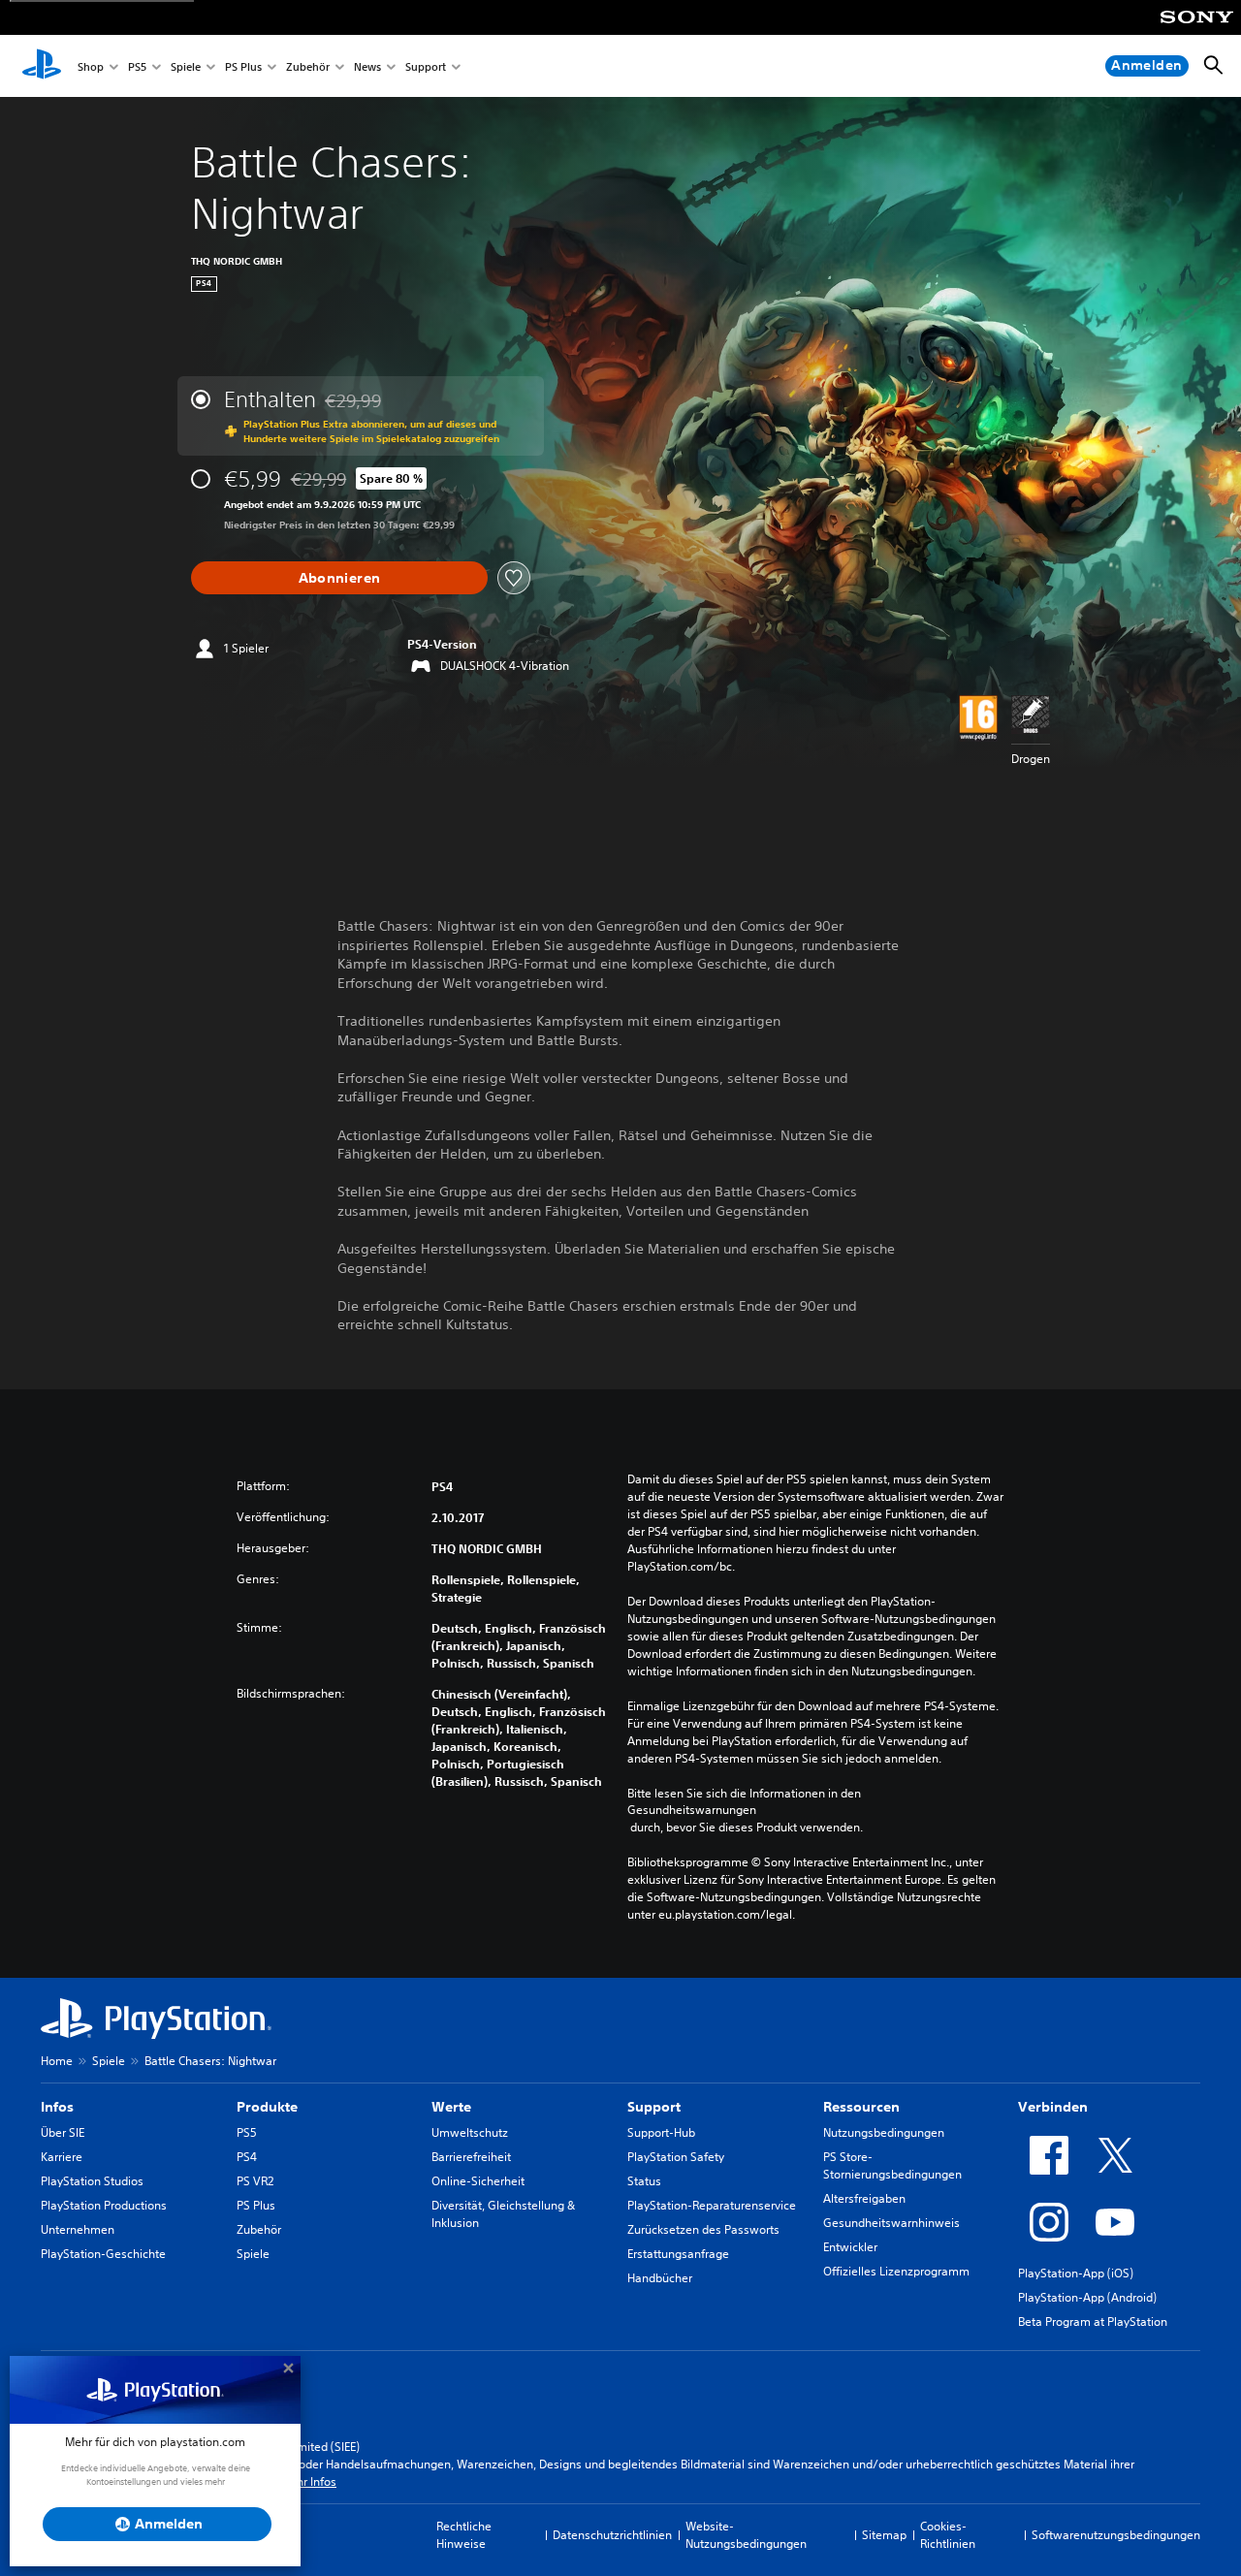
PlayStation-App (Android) (1087, 2297)
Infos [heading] (57, 2107)
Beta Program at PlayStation (1093, 2322)
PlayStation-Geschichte (103, 2254)
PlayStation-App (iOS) (1076, 2273)
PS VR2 (255, 2181)
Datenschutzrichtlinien (612, 2535)
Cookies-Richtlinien (948, 2535)
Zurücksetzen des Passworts (703, 2229)
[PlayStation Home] (42, 66)
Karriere (62, 2157)
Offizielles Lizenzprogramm (896, 2271)
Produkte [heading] (267, 2107)
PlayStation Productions (104, 2205)
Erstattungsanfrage (678, 2254)
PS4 (247, 2157)
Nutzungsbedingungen (884, 2132)
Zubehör (308, 66)
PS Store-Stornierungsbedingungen (892, 2165)
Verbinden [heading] (1053, 2107)
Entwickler (850, 2247)
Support (426, 66)
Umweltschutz (470, 2132)
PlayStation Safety (676, 2157)
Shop (91, 66)
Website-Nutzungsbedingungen (746, 2535)
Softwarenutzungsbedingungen (1116, 2535)
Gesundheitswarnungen (692, 1810)
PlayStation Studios (92, 2181)
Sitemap (884, 2535)
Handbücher (660, 2278)
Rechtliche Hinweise (464, 2535)
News (367, 66)
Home (57, 2061)
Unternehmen (78, 2229)
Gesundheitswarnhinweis (891, 2223)
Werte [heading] (451, 2107)
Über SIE (63, 2132)
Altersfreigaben (864, 2198)
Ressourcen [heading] (861, 2107)
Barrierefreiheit (471, 2157)
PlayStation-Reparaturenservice (712, 2205)
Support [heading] (654, 2107)
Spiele (186, 66)
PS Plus (243, 66)
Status (644, 2181)
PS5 (137, 66)
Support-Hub (661, 2132)
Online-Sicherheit (478, 2181)
